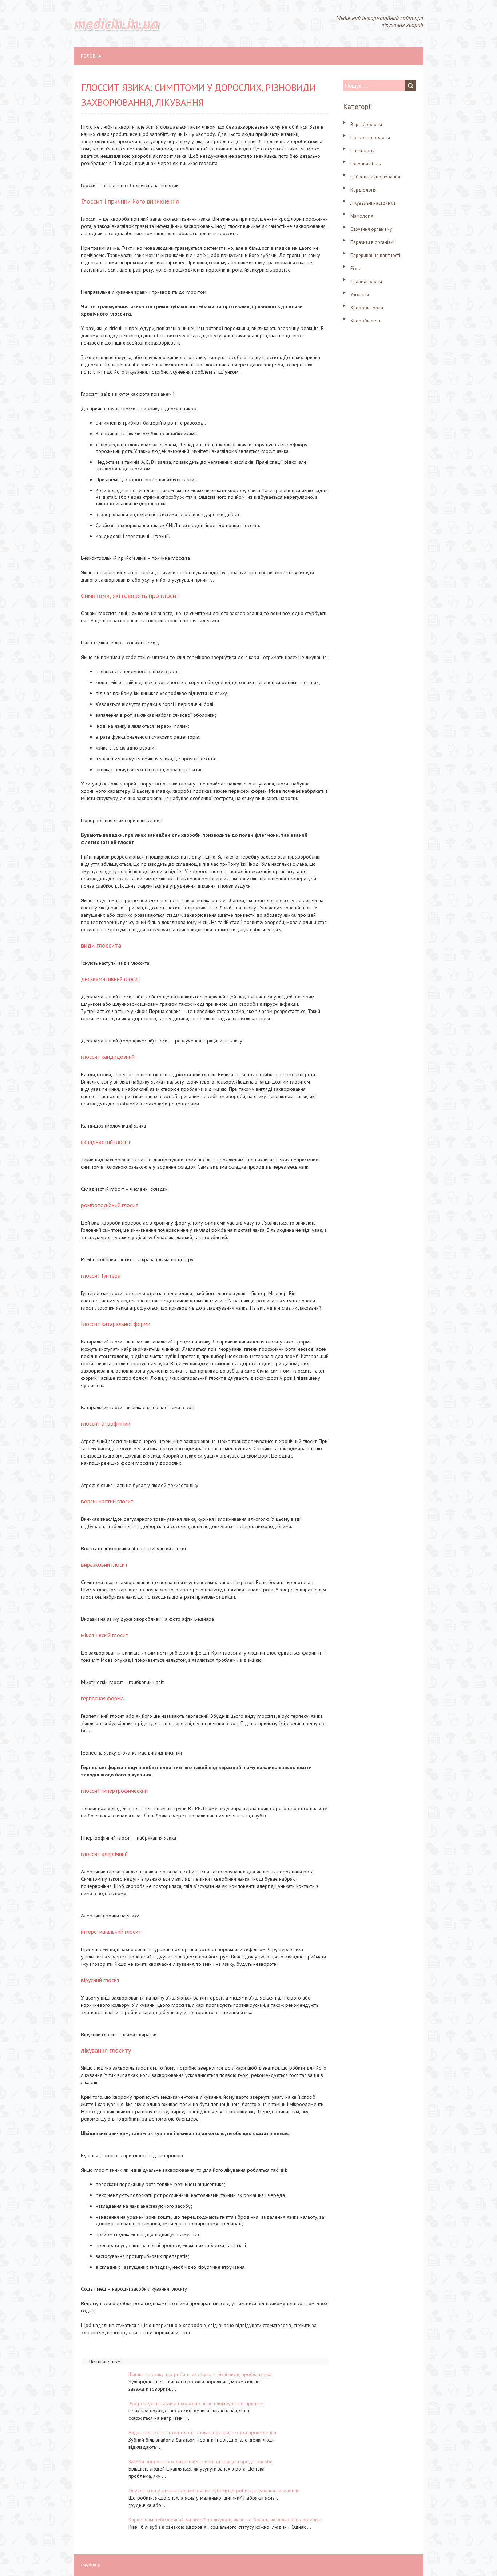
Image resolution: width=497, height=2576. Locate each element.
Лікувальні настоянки (373, 203)
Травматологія (366, 282)
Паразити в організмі (372, 242)
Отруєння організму (371, 229)
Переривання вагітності (375, 255)
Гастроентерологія (370, 138)
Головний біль (365, 164)
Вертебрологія (366, 124)
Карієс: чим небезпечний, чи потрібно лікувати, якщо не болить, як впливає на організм (225, 2520)
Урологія (360, 295)
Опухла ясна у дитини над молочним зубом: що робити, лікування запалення (214, 2491)
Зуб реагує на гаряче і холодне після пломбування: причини (196, 2403)
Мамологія (362, 216)
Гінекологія (363, 151)
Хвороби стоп (365, 321)
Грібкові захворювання (375, 177)
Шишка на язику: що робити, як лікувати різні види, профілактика (200, 2374)
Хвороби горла (367, 308)
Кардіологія (363, 190)
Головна (91, 56)
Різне (356, 268)
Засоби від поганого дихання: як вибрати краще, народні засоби (200, 2462)
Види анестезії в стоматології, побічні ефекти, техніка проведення (202, 2432)
